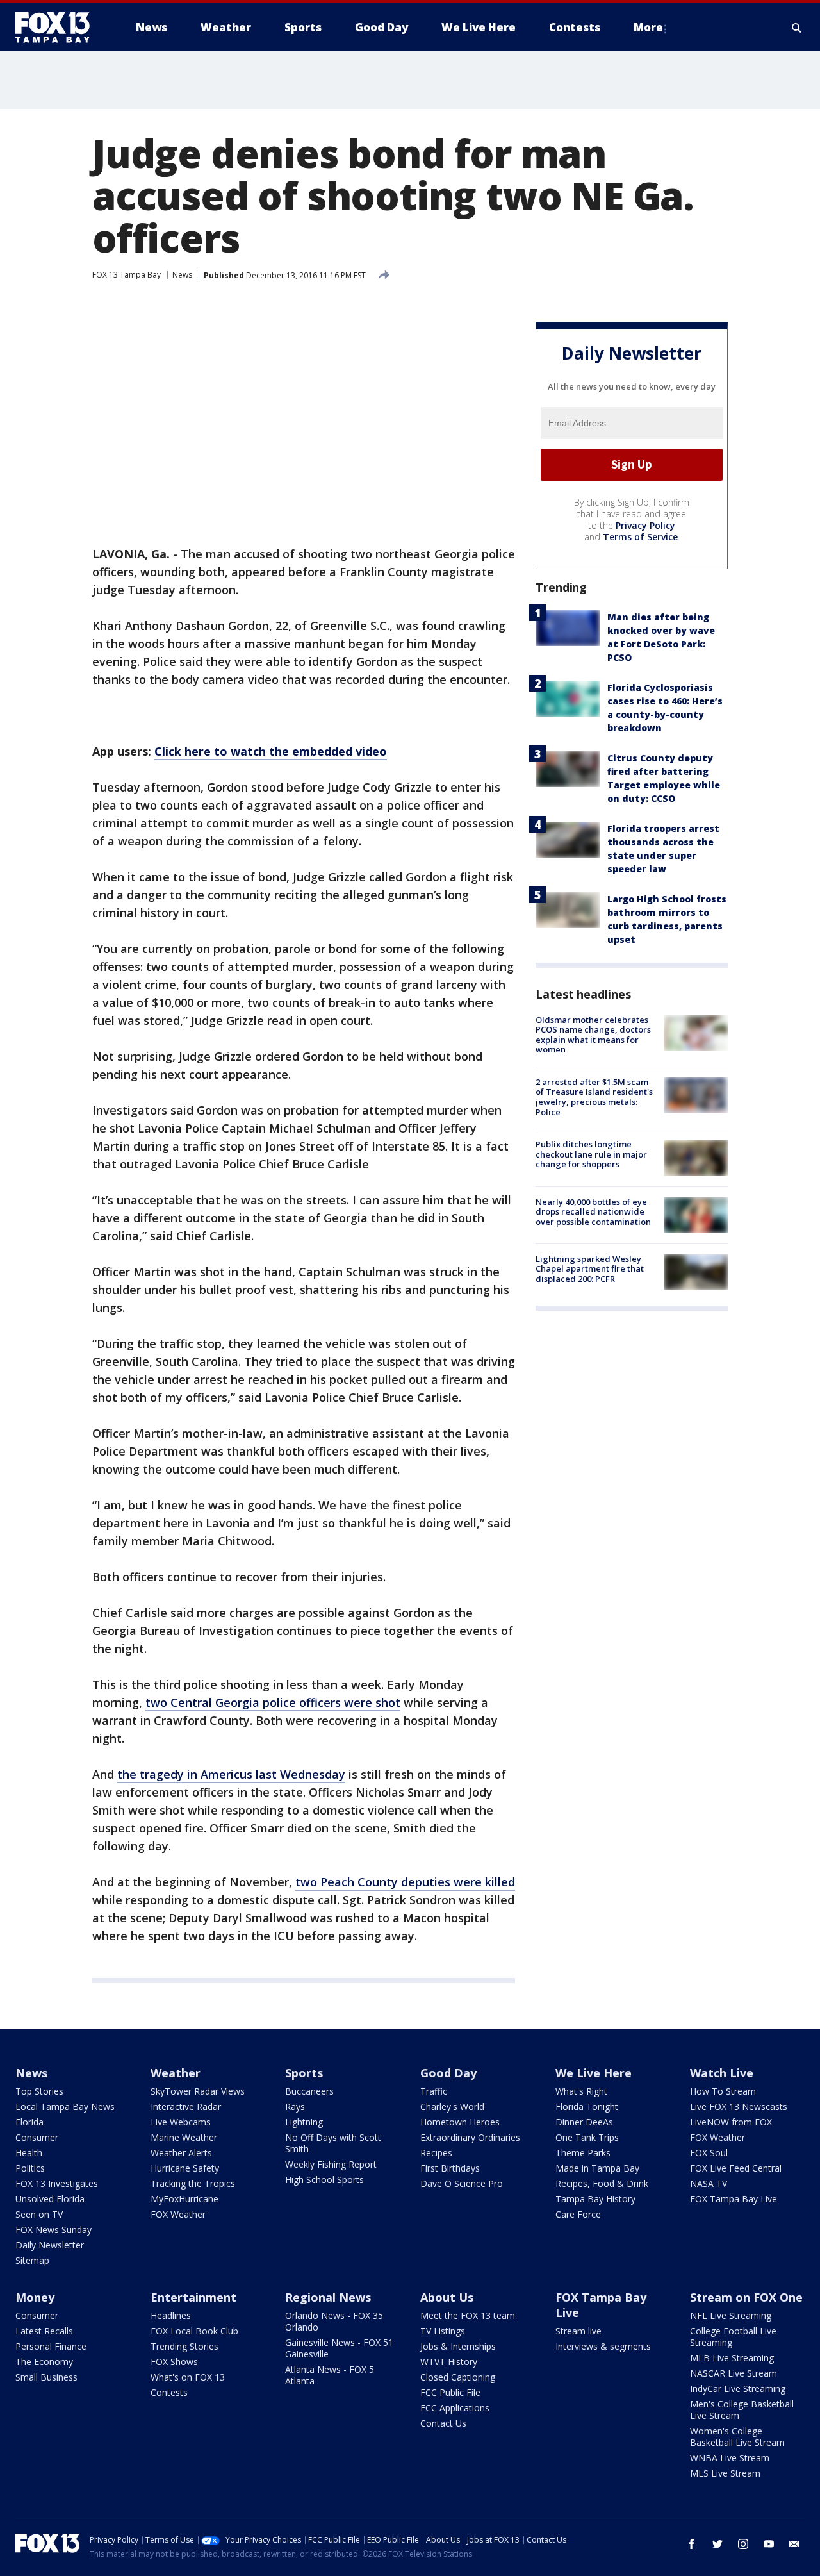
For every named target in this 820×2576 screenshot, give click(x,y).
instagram (743, 2544)
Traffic (434, 2091)
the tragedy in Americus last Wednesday (231, 1774)
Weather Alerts (181, 2153)
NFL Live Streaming (731, 2315)
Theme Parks (583, 2153)
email (794, 2544)
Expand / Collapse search (797, 28)
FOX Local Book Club (194, 2331)
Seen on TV (39, 2214)
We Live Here (594, 2073)
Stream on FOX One (746, 2297)
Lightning (304, 2122)
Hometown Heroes (460, 2122)
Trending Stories (184, 2346)
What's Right (581, 2091)
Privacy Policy (645, 525)
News (182, 275)
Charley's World (452, 2107)
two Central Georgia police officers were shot (273, 1702)
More (648, 27)
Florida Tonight (587, 2107)
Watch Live (722, 2073)
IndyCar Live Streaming (738, 2389)
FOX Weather (178, 2214)
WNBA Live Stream (730, 2458)
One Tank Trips (587, 2137)
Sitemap (32, 2260)
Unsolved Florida (50, 2199)
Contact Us (443, 2423)
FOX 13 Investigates (57, 2183)
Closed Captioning (458, 2377)
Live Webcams (181, 2122)
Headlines (171, 2315)
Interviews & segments (603, 2346)
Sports (304, 2073)
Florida (29, 2122)
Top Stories (39, 2091)
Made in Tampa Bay (597, 2168)
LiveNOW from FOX (731, 2122)
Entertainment (193, 2297)
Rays (295, 2107)
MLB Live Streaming (732, 2358)
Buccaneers (309, 2091)
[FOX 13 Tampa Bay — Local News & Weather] (58, 28)
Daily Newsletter (50, 2245)
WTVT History (449, 2362)
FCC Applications (455, 2408)
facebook (692, 2544)
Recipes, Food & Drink (602, 2183)
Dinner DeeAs (584, 2122)
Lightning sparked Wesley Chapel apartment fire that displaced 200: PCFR (590, 1269)
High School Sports (324, 2180)
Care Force (578, 2214)
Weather (176, 2073)
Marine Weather (184, 2137)
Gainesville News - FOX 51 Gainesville (339, 2348)
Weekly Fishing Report (331, 2164)
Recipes (436, 2153)
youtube (769, 2544)
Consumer (37, 2137)
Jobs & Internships (458, 2346)
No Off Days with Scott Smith (333, 2143)
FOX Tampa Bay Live (734, 2199)
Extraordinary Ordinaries (470, 2137)
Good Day (448, 2073)
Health (29, 2153)
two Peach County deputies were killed (405, 1882)
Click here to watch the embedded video (271, 751)
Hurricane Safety (185, 2168)
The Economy (44, 2362)
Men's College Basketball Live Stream (742, 2410)
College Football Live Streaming (733, 2337)
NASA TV (709, 2183)
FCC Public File (450, 2392)
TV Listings (443, 2331)
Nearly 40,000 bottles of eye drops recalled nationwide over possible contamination (593, 1212)
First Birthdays (450, 2168)
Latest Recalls (44, 2331)
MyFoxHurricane (184, 2199)
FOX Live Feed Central (736, 2168)
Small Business (46, 2377)
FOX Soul (709, 2153)
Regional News (328, 2297)
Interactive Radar (186, 2107)
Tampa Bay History (595, 2199)
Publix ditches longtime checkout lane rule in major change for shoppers (591, 1155)
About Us (447, 2297)
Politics (30, 2168)
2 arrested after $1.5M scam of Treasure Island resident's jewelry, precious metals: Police (594, 1097)
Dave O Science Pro (462, 2183)
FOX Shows (174, 2362)
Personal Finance (51, 2346)
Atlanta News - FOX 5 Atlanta (330, 2375)
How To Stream (723, 2091)
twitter (717, 2544)
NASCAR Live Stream (734, 2373)
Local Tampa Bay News (65, 2107)
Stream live (578, 2331)
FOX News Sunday (53, 2230)
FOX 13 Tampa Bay (127, 275)
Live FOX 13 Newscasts (739, 2107)
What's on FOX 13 (188, 2377)
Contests (169, 2392)
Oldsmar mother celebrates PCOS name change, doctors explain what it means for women (593, 1035)
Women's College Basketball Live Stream (737, 2437)
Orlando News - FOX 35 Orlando (334, 2321)
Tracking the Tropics (193, 2183)
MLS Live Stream (725, 2473)
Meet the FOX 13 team (468, 2315)
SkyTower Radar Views (198, 2091)
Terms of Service (640, 537)
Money (35, 2297)
